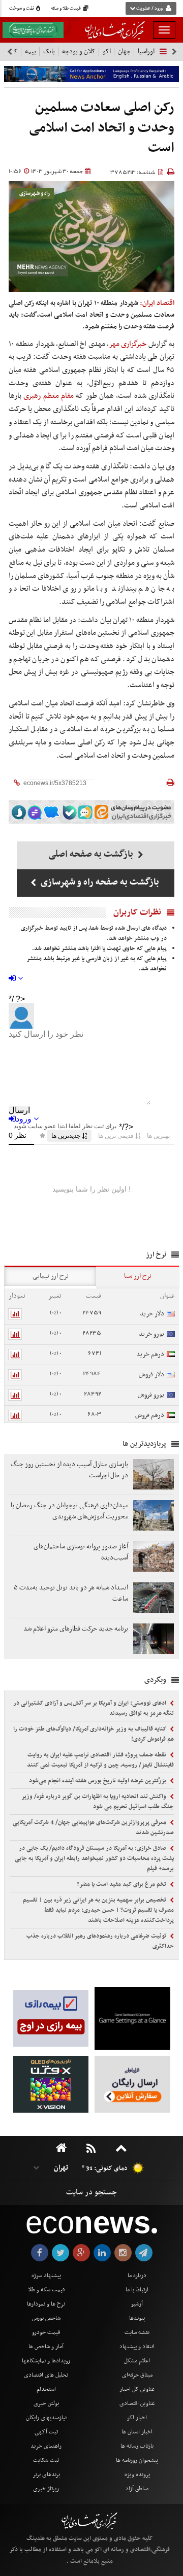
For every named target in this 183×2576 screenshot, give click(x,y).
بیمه (30, 52)
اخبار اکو (137, 2418)
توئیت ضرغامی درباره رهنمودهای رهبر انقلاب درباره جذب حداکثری (100, 1941)
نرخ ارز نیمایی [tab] (51, 1276)
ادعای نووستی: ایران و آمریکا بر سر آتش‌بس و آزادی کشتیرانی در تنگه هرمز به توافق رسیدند (94, 1708)
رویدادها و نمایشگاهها (46, 2361)
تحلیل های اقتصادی (46, 2375)
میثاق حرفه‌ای (137, 2375)
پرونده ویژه (137, 2475)
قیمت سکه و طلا (46, 2290)
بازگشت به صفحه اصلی (92, 854)
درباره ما (137, 2276)
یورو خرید (151, 1334)
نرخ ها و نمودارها (46, 2304)
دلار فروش (151, 1375)
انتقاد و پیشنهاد (137, 2347)
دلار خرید (152, 1314)
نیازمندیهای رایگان (46, 2418)
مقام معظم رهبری (49, 396)
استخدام (46, 2389)
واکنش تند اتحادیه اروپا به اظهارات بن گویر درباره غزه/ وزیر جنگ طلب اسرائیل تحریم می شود (98, 1802)
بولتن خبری (46, 2403)
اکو (107, 52)
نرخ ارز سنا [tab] (138, 1276)
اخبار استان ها (137, 2432)
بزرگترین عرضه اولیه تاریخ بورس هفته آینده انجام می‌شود (98, 1781)
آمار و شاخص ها (46, 2347)
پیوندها (137, 2318)
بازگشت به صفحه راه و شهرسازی (99, 882)
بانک (49, 52)
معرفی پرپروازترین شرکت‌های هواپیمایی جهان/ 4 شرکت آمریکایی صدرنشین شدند (93, 1827)
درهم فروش (150, 1415)
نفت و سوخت (22, 9)
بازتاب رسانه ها (137, 2446)
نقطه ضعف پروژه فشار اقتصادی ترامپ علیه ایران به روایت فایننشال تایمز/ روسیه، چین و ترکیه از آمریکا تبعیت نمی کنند (100, 1760)
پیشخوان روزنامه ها (137, 2460)
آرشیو (137, 2304)
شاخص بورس (46, 2318)
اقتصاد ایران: (157, 303)
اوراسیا (146, 52)
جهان (124, 52)
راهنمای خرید (46, 2446)
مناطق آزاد (137, 2489)
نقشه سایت (137, 2332)
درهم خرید (150, 1354)
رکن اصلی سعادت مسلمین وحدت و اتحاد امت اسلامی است (102, 128)
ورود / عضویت (149, 9)
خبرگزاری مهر (128, 344)
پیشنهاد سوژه (46, 2276)
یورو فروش (151, 1395)
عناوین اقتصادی (137, 2403)
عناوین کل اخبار (137, 2389)
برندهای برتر (46, 2475)
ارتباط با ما (137, 2290)
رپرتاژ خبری (46, 2489)
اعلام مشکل (137, 2361)
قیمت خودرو (46, 2332)
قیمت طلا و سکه (66, 9)
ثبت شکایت (46, 2460)
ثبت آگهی (46, 2432)
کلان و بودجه (79, 52)
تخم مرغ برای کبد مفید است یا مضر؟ (122, 1884)
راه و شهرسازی (35, 194)
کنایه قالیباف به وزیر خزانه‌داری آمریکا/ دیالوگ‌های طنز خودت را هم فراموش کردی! (94, 1734)
